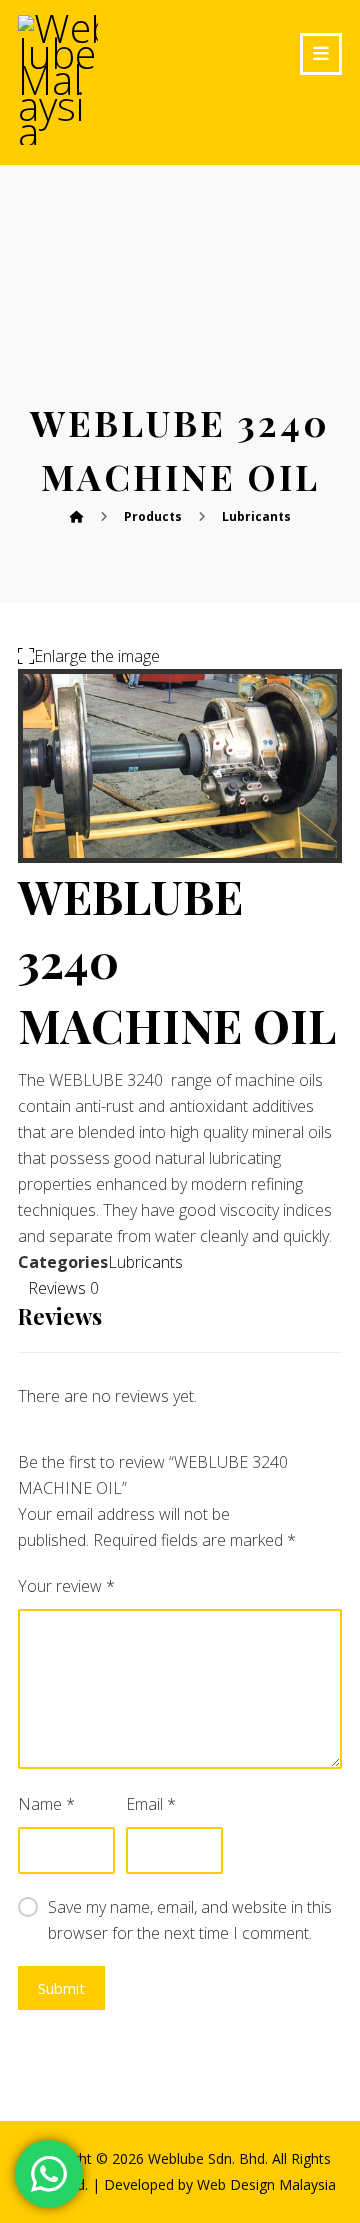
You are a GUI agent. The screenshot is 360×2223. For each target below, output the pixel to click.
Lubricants (145, 1262)
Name (46, 1804)
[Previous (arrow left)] (35, 1112)
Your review (66, 1586)
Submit (61, 1988)
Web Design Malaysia (266, 2184)
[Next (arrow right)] (325, 1112)
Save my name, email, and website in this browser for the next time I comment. (190, 1920)
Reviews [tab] (63, 1288)
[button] (321, 54)
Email (151, 1804)
